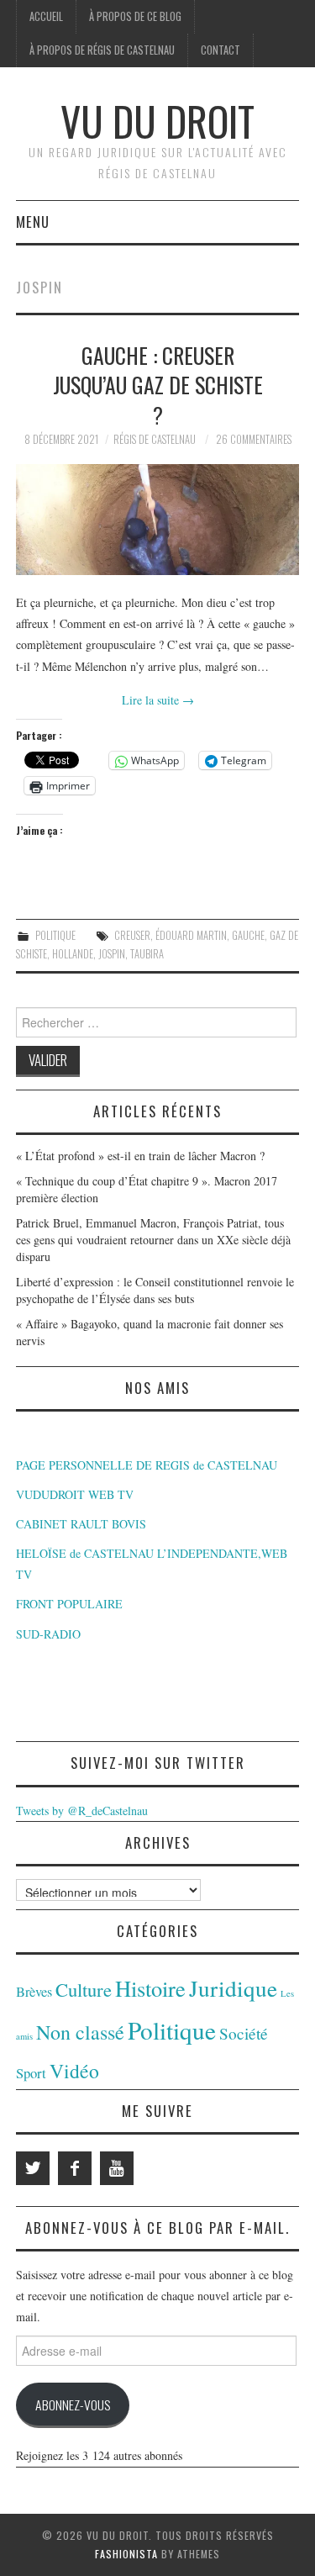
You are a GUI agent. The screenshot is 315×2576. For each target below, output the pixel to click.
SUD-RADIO (48, 1634)
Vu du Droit (157, 121)
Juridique (233, 1988)
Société (244, 2033)
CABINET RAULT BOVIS (81, 1524)
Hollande (73, 954)
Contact (220, 50)
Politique (55, 935)
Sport (31, 2073)
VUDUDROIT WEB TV (75, 1494)
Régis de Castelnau (155, 439)
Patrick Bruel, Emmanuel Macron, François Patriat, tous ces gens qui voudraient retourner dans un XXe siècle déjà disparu (153, 1240)
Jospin (112, 954)
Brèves (34, 1992)
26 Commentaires (254, 439)
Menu (33, 222)
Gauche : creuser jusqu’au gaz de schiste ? (158, 385)
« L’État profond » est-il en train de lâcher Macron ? (140, 1156)
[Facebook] (75, 2168)
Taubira (147, 954)
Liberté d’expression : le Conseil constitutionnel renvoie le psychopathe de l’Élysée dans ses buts (155, 1290)
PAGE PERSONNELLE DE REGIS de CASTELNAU (147, 1465)
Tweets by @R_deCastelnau (82, 1811)
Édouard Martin (191, 935)
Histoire (150, 1988)
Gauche (248, 935)
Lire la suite (158, 700)
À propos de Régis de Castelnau (102, 50)
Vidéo (74, 2071)
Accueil (46, 16)
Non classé (80, 2032)
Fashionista (126, 2554)
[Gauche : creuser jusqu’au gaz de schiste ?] (158, 520)
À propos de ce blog (135, 16)
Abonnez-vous (73, 2404)
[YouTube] (117, 2168)
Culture (84, 1989)
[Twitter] (33, 2168)
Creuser (132, 935)
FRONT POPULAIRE (69, 1604)
